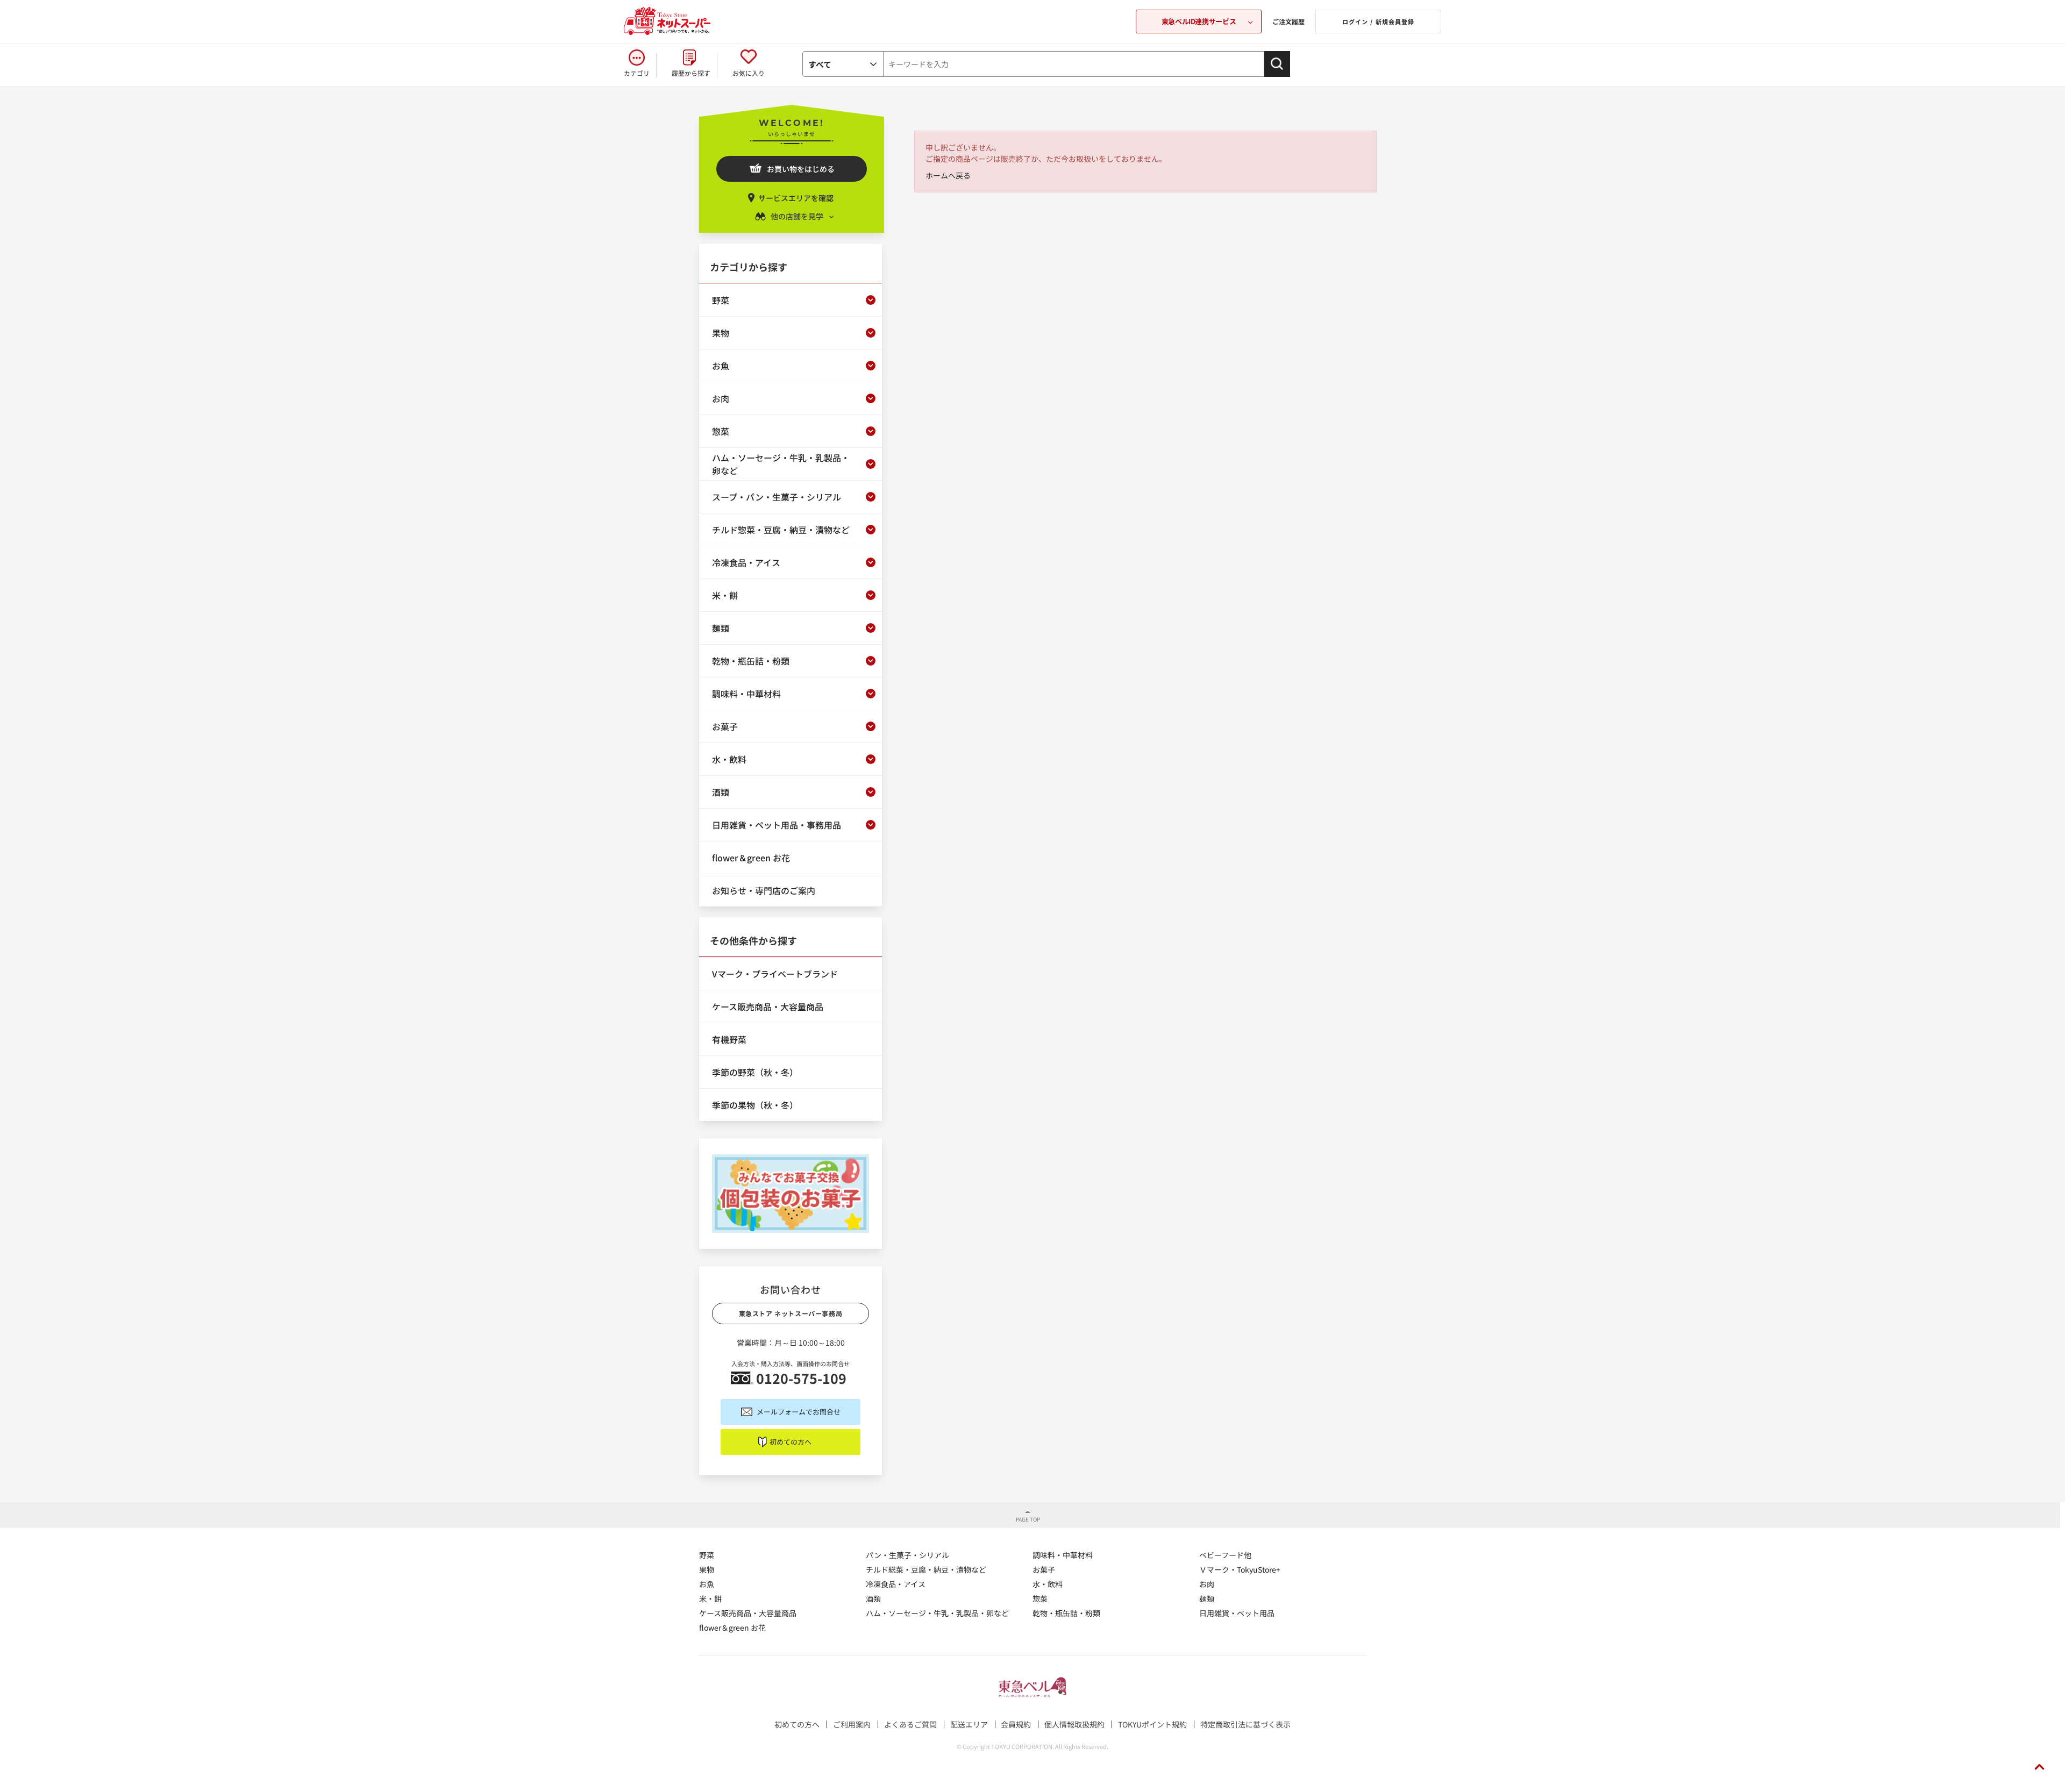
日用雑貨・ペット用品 (1237, 1613)
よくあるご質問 (910, 1724)
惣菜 (1040, 1598)
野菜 (707, 1555)
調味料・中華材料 (1063, 1555)
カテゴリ (637, 73)
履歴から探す (691, 73)
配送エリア (969, 1724)
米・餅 (710, 1598)
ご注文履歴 (1288, 21)
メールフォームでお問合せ (799, 1412)
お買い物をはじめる (801, 169)
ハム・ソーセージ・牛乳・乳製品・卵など (937, 1613)
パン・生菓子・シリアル (907, 1555)
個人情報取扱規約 (1074, 1724)
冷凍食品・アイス (896, 1584)
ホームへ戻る (948, 175)
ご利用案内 (852, 1724)
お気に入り (749, 73)
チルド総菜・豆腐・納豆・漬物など (926, 1569)
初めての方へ (791, 1442)
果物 (707, 1569)
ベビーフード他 (1225, 1555)
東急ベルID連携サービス (1199, 21)
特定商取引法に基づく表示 (1245, 1724)
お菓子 (1044, 1569)
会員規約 (1016, 1724)
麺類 (1207, 1598)
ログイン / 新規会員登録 (1378, 22)
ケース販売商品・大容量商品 (748, 1613)
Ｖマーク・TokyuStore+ (1240, 1569)
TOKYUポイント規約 (1152, 1724)
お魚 (707, 1584)
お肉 (1207, 1584)
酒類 (873, 1598)
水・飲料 (1048, 1584)
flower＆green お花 (732, 1627)
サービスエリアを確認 (796, 198)
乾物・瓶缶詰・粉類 (1066, 1613)
